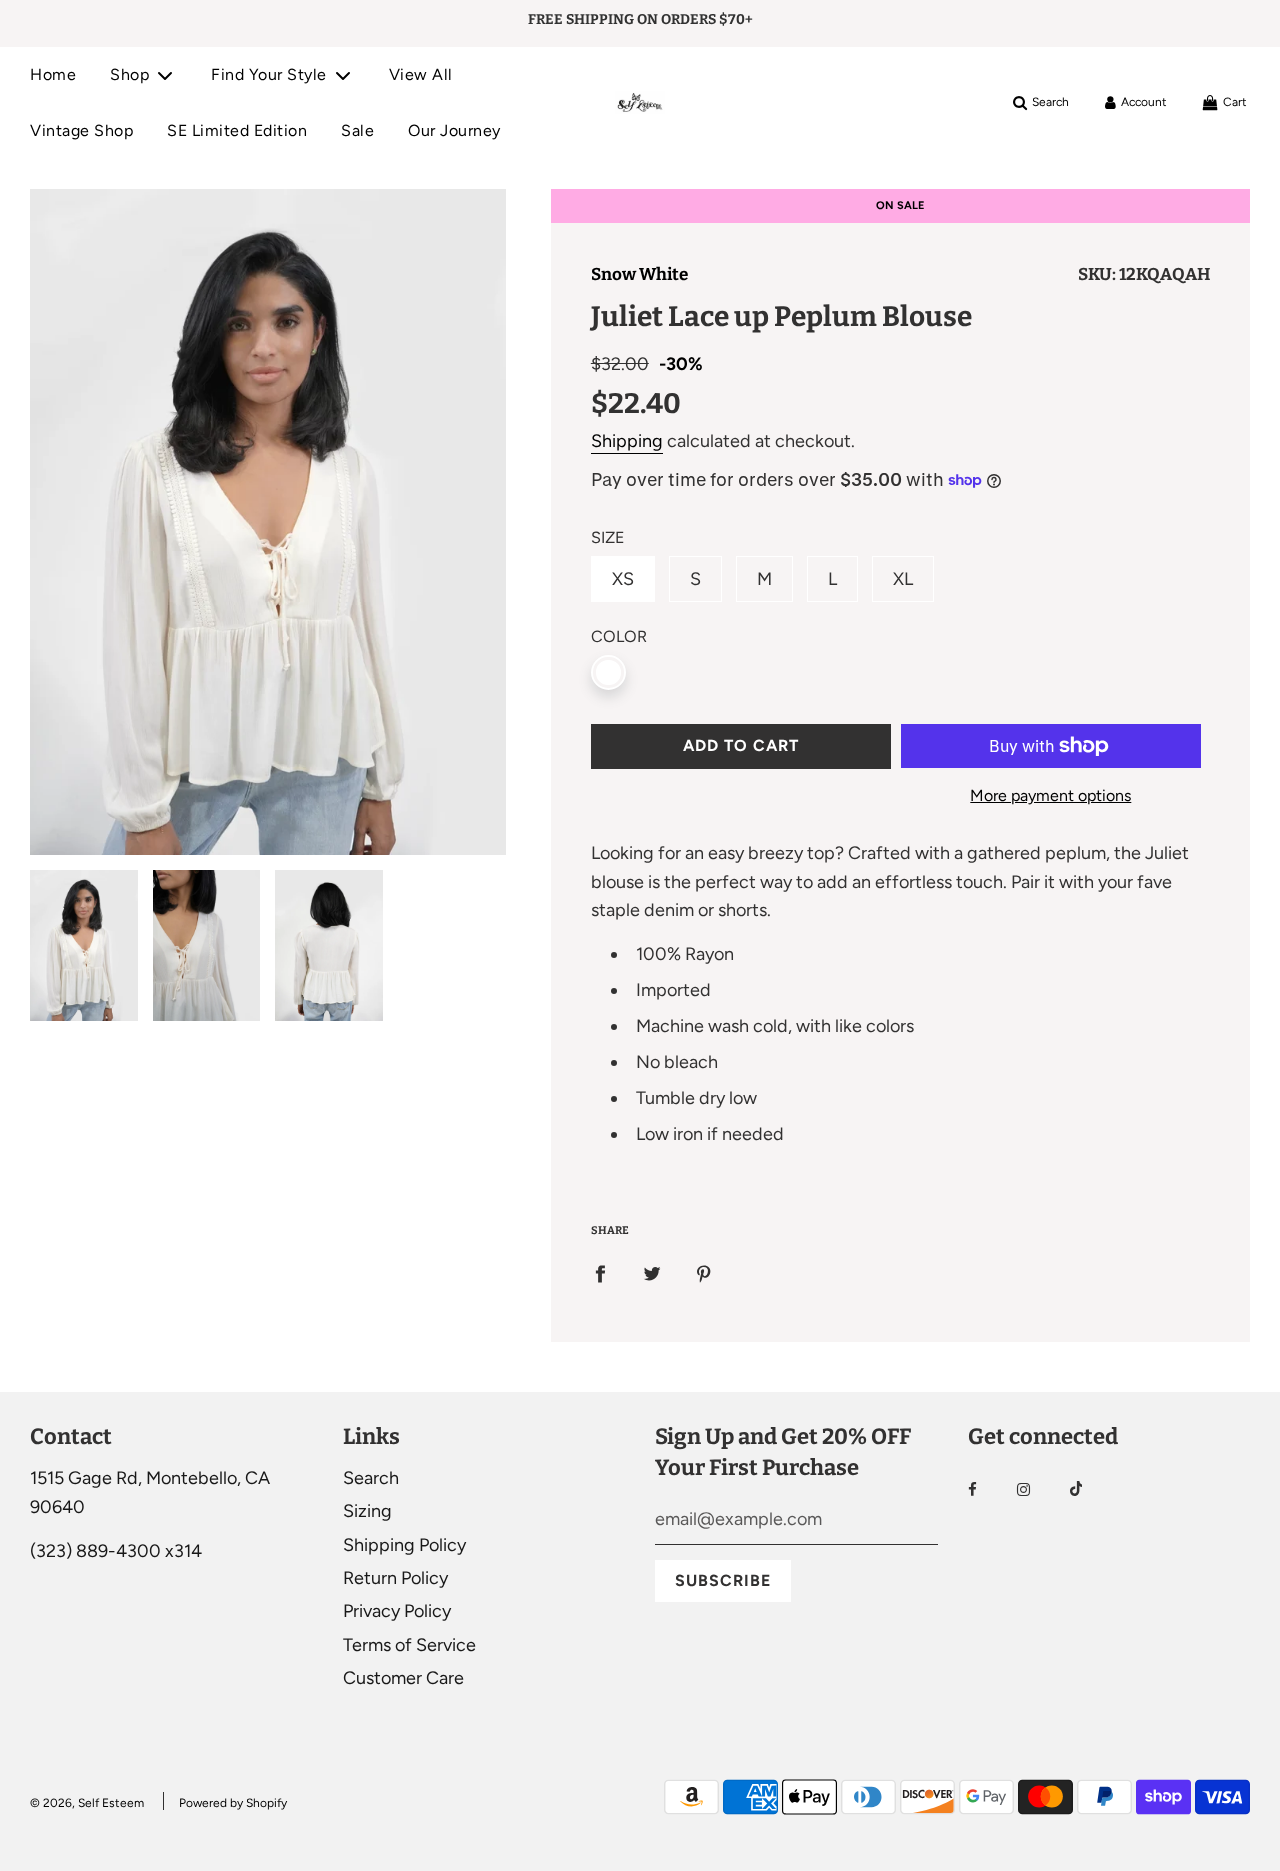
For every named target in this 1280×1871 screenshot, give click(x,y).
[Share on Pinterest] (704, 1273)
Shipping (627, 441)
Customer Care (403, 1678)
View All (421, 74)
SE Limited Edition (237, 130)
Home (53, 74)
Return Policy (395, 1578)
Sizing (367, 1511)
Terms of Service (409, 1645)
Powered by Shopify (233, 1803)
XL (903, 579)
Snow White (639, 274)
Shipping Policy (404, 1545)
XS (623, 579)
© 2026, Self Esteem (87, 1803)
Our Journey (454, 130)
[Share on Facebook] (600, 1273)
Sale (357, 130)
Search (371, 1478)
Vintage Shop (81, 130)
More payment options (1050, 795)
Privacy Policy (397, 1611)
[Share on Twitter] (652, 1273)
